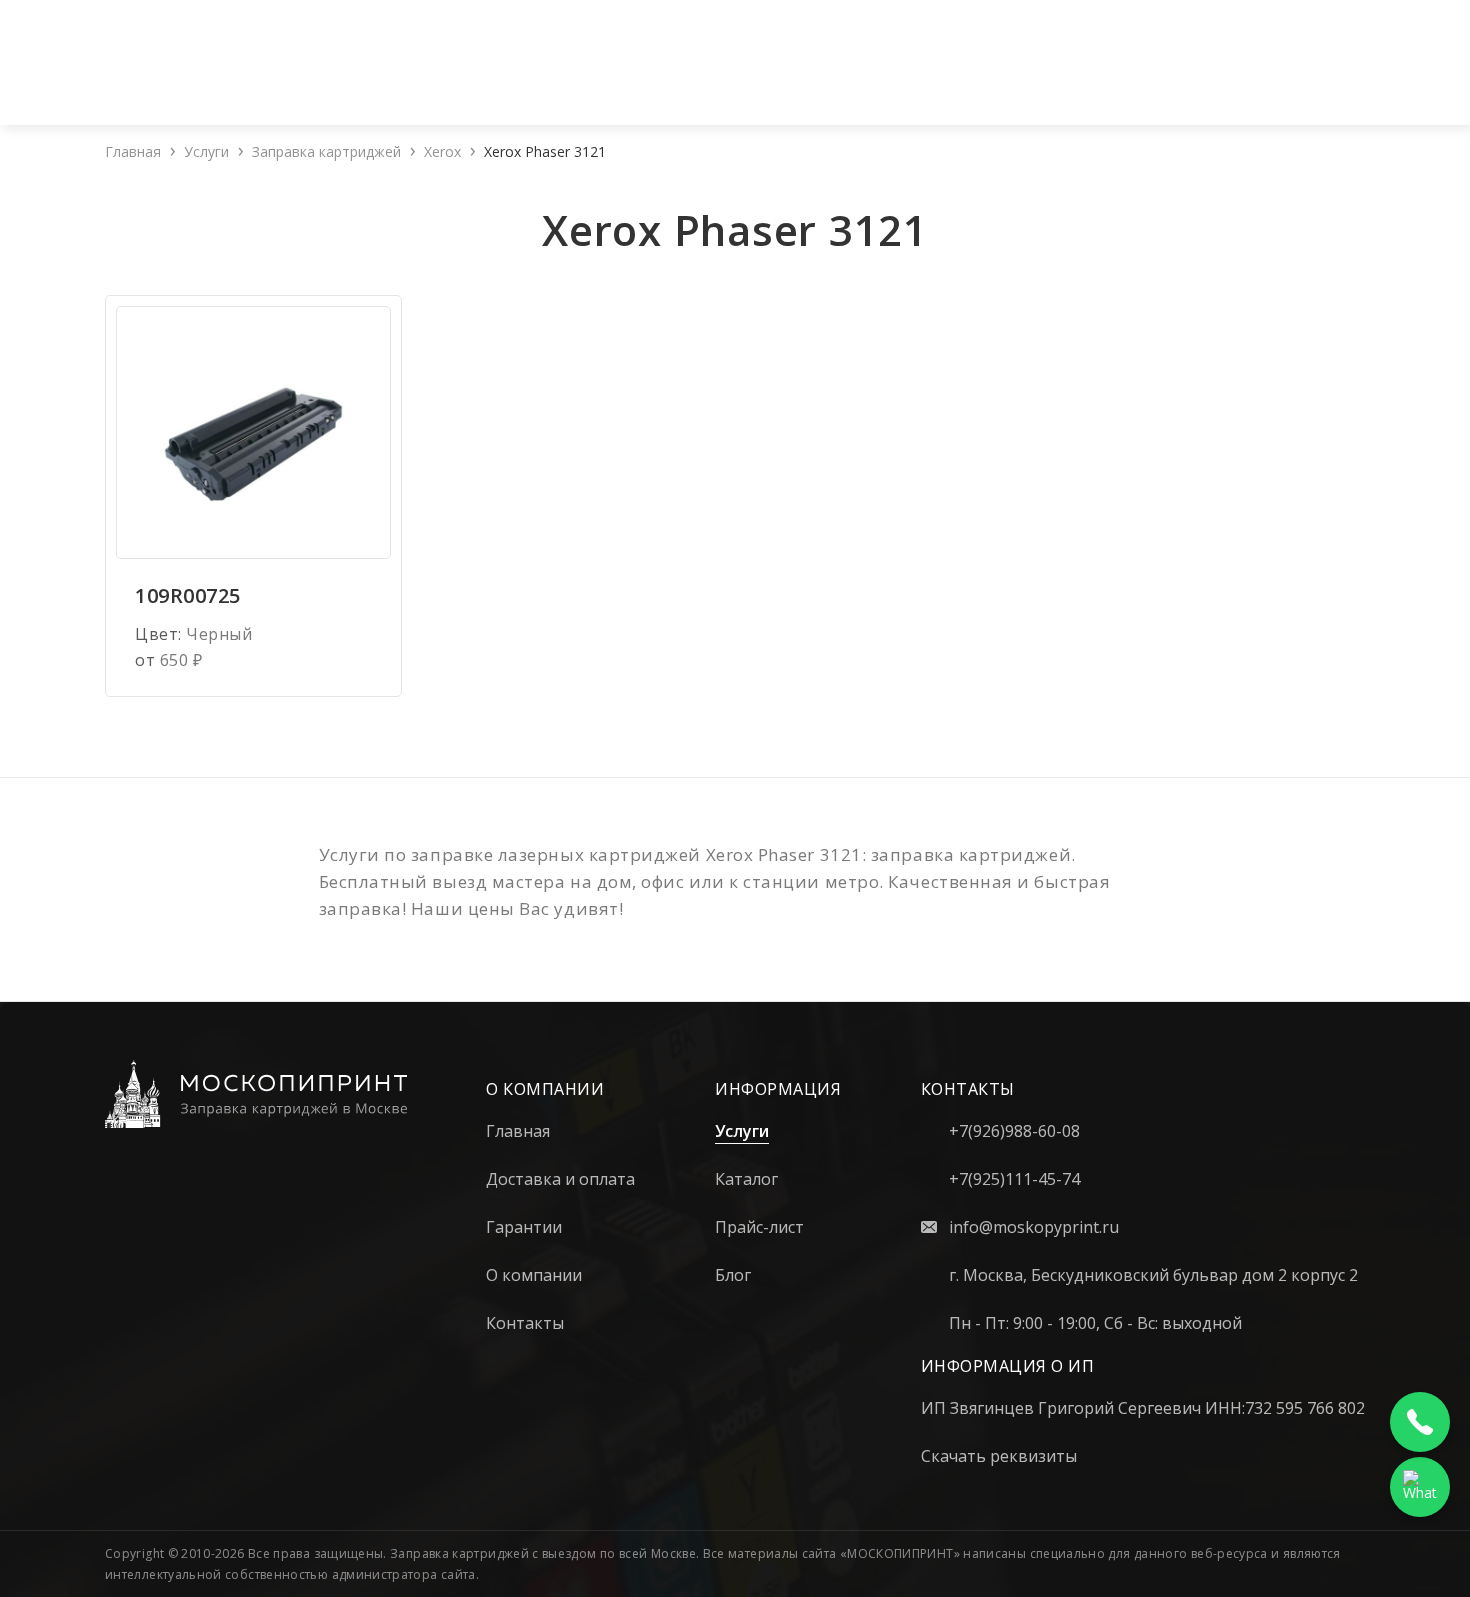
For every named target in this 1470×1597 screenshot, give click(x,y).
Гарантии (1155, 84)
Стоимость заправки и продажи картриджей (816, 20)
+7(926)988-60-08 (198, 20)
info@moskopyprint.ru (1034, 1227)
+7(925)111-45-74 (345, 20)
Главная (133, 151)
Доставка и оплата (1011, 84)
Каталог (744, 84)
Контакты (1324, 84)
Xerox (442, 151)
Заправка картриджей (326, 151)
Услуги (642, 84)
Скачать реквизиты (999, 1456)
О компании (536, 84)
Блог (1239, 84)
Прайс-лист (861, 84)
